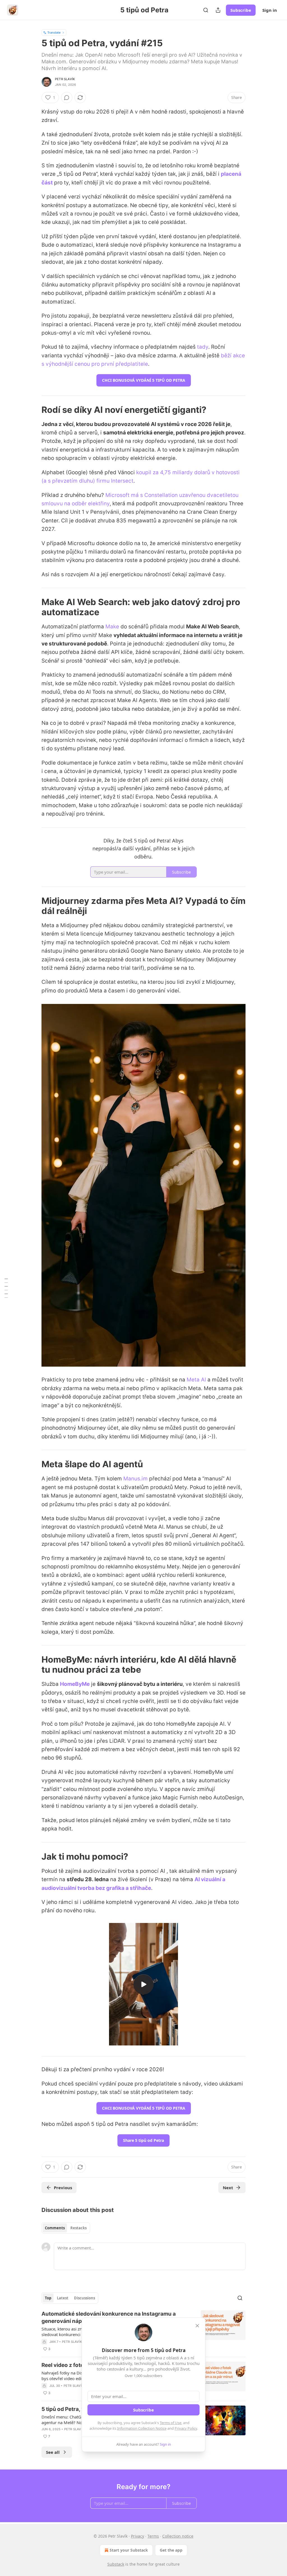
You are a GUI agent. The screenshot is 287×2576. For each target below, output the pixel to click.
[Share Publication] (218, 10)
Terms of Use (171, 2423)
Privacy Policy (186, 2428)
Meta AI (196, 1380)
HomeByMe (75, 1684)
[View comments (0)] (67, 98)
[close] (197, 2326)
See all (53, 2452)
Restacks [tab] (78, 2228)
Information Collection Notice (142, 2428)
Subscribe (241, 10)
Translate (54, 32)
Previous (63, 2188)
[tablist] (66, 2228)
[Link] (34, 409)
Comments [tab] (55, 2228)
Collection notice (178, 2536)
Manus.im (136, 1479)
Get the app (171, 2550)
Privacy (137, 2536)
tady (203, 347)
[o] (143, 1984)
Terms (153, 2536)
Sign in (270, 10)
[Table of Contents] (6, 1288)
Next (228, 2188)
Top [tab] (48, 2298)
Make (112, 627)
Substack (116, 2564)
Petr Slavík (65, 79)
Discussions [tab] (85, 2298)
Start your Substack (129, 2550)
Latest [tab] (63, 2298)
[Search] (206, 10)
